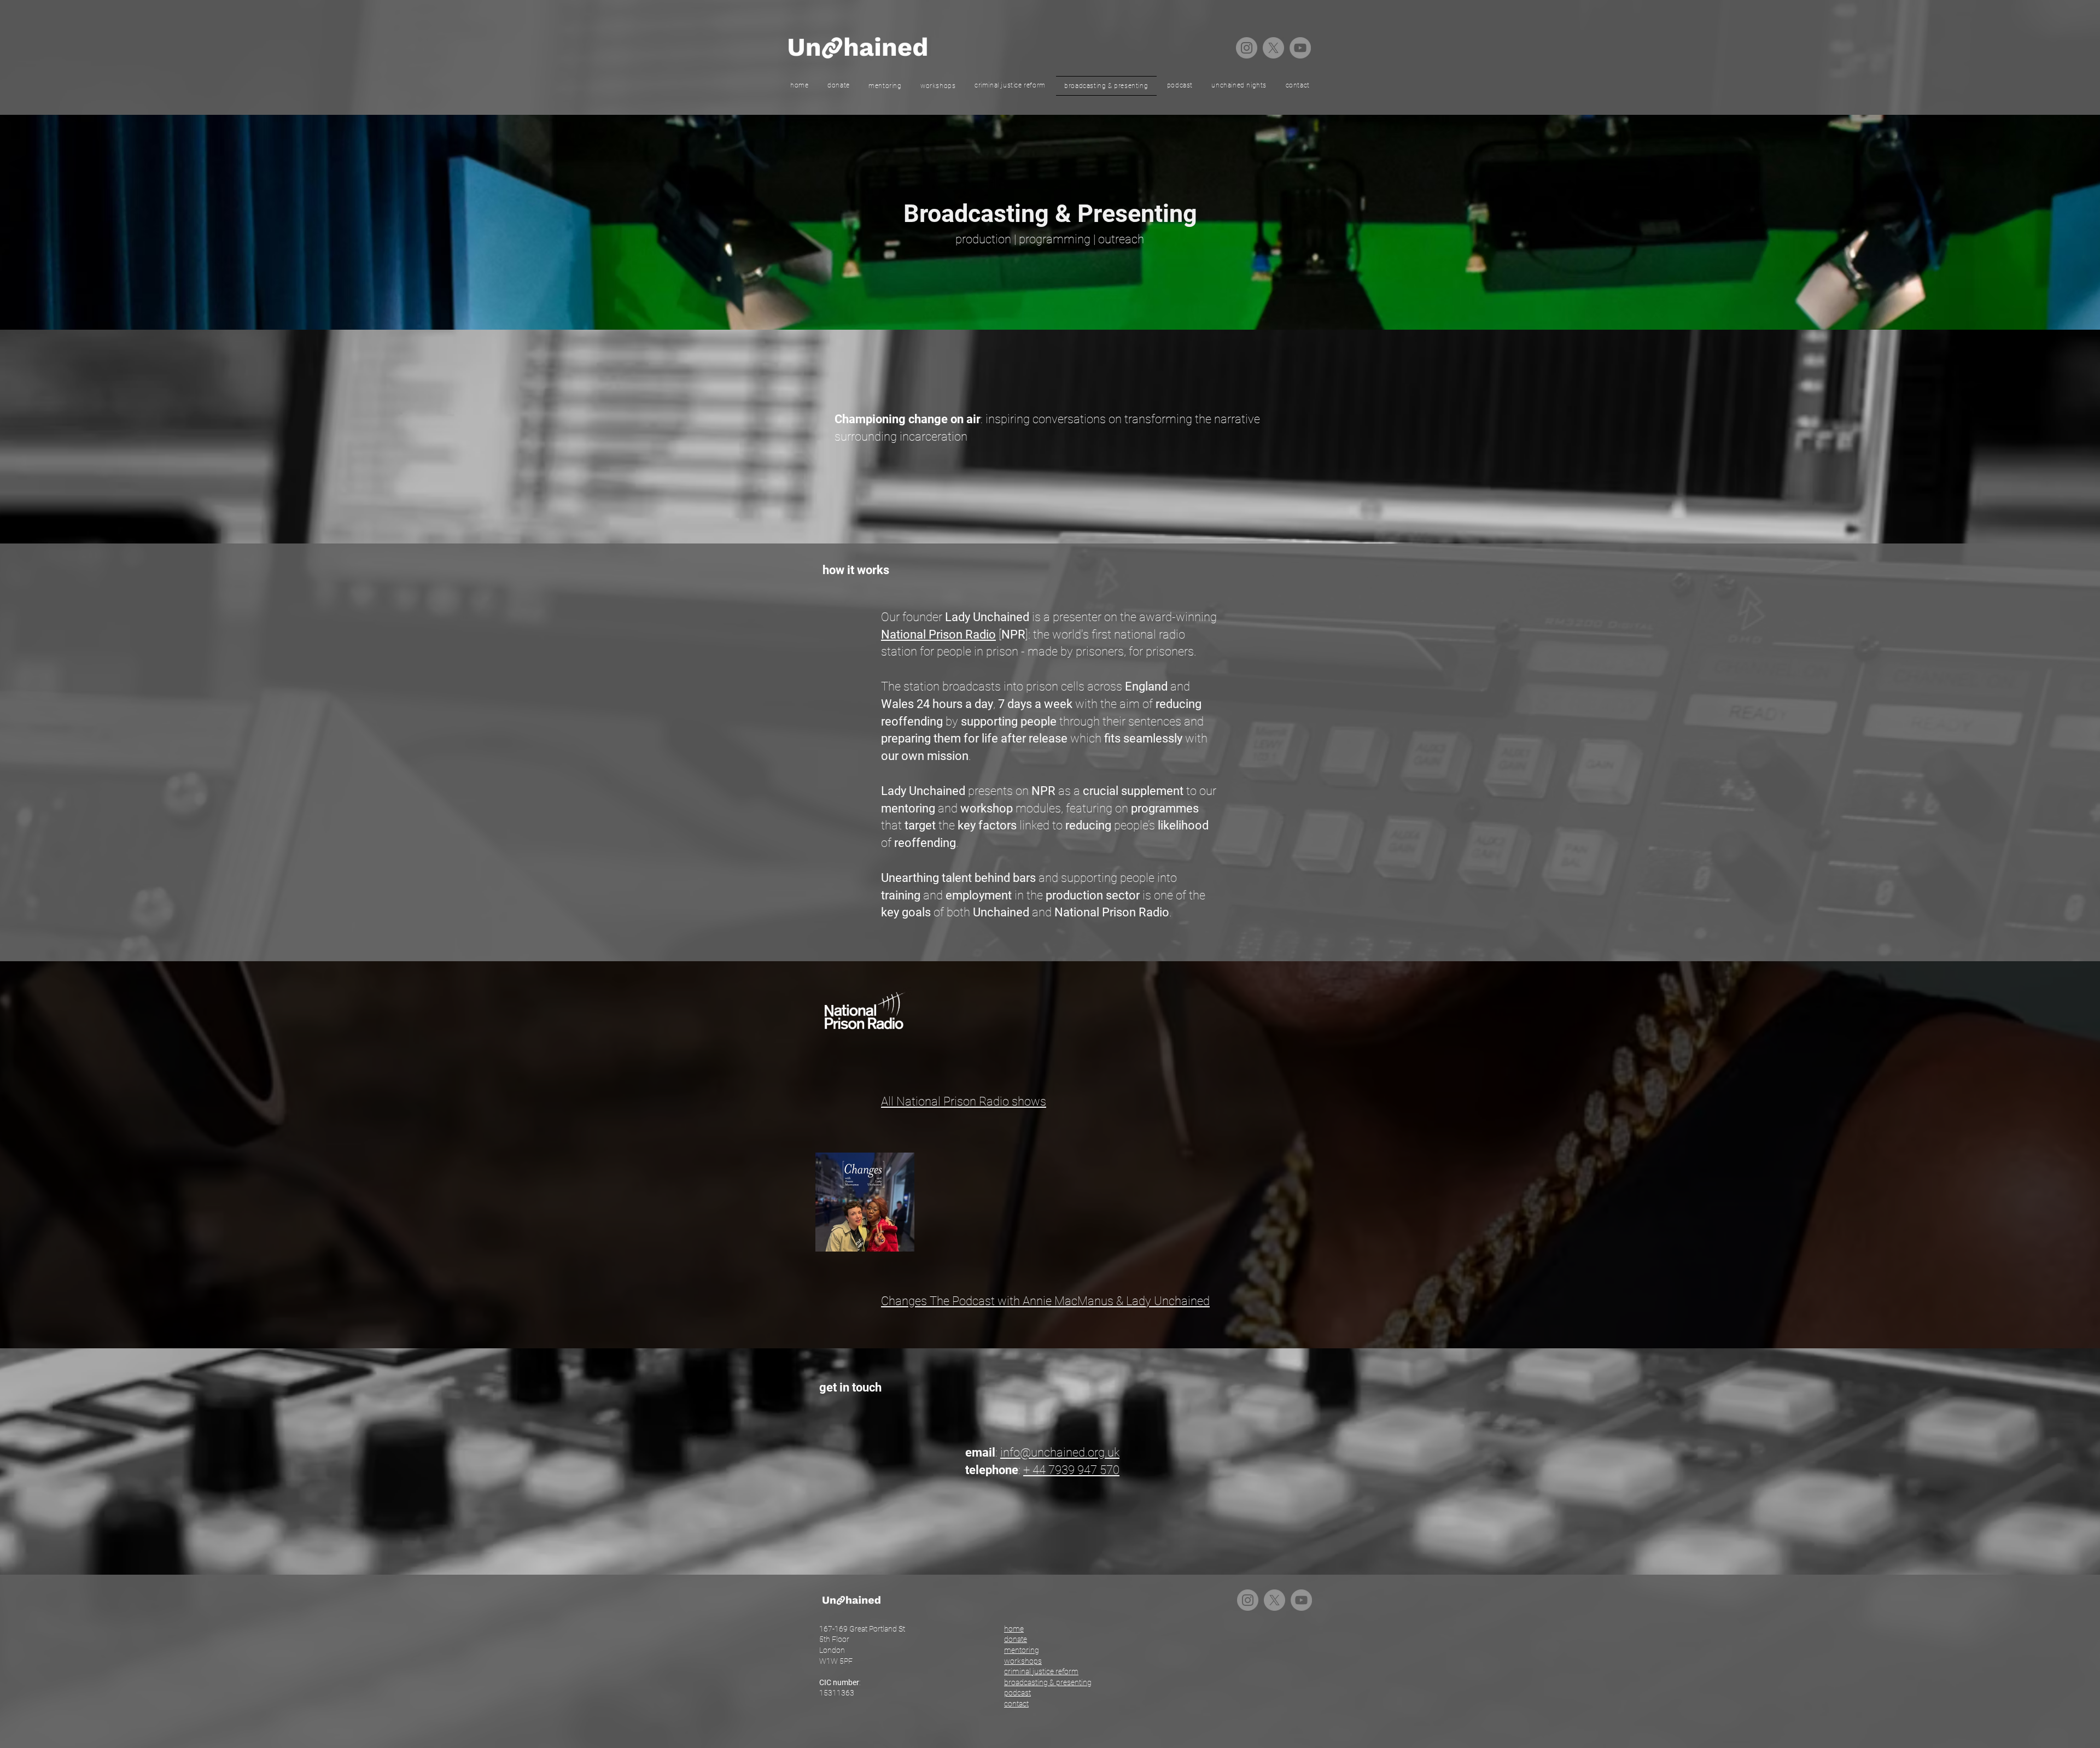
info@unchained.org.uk (1060, 1452)
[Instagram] (1247, 48)
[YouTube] (1300, 48)
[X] (1273, 48)
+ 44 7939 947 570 (1071, 1470)
